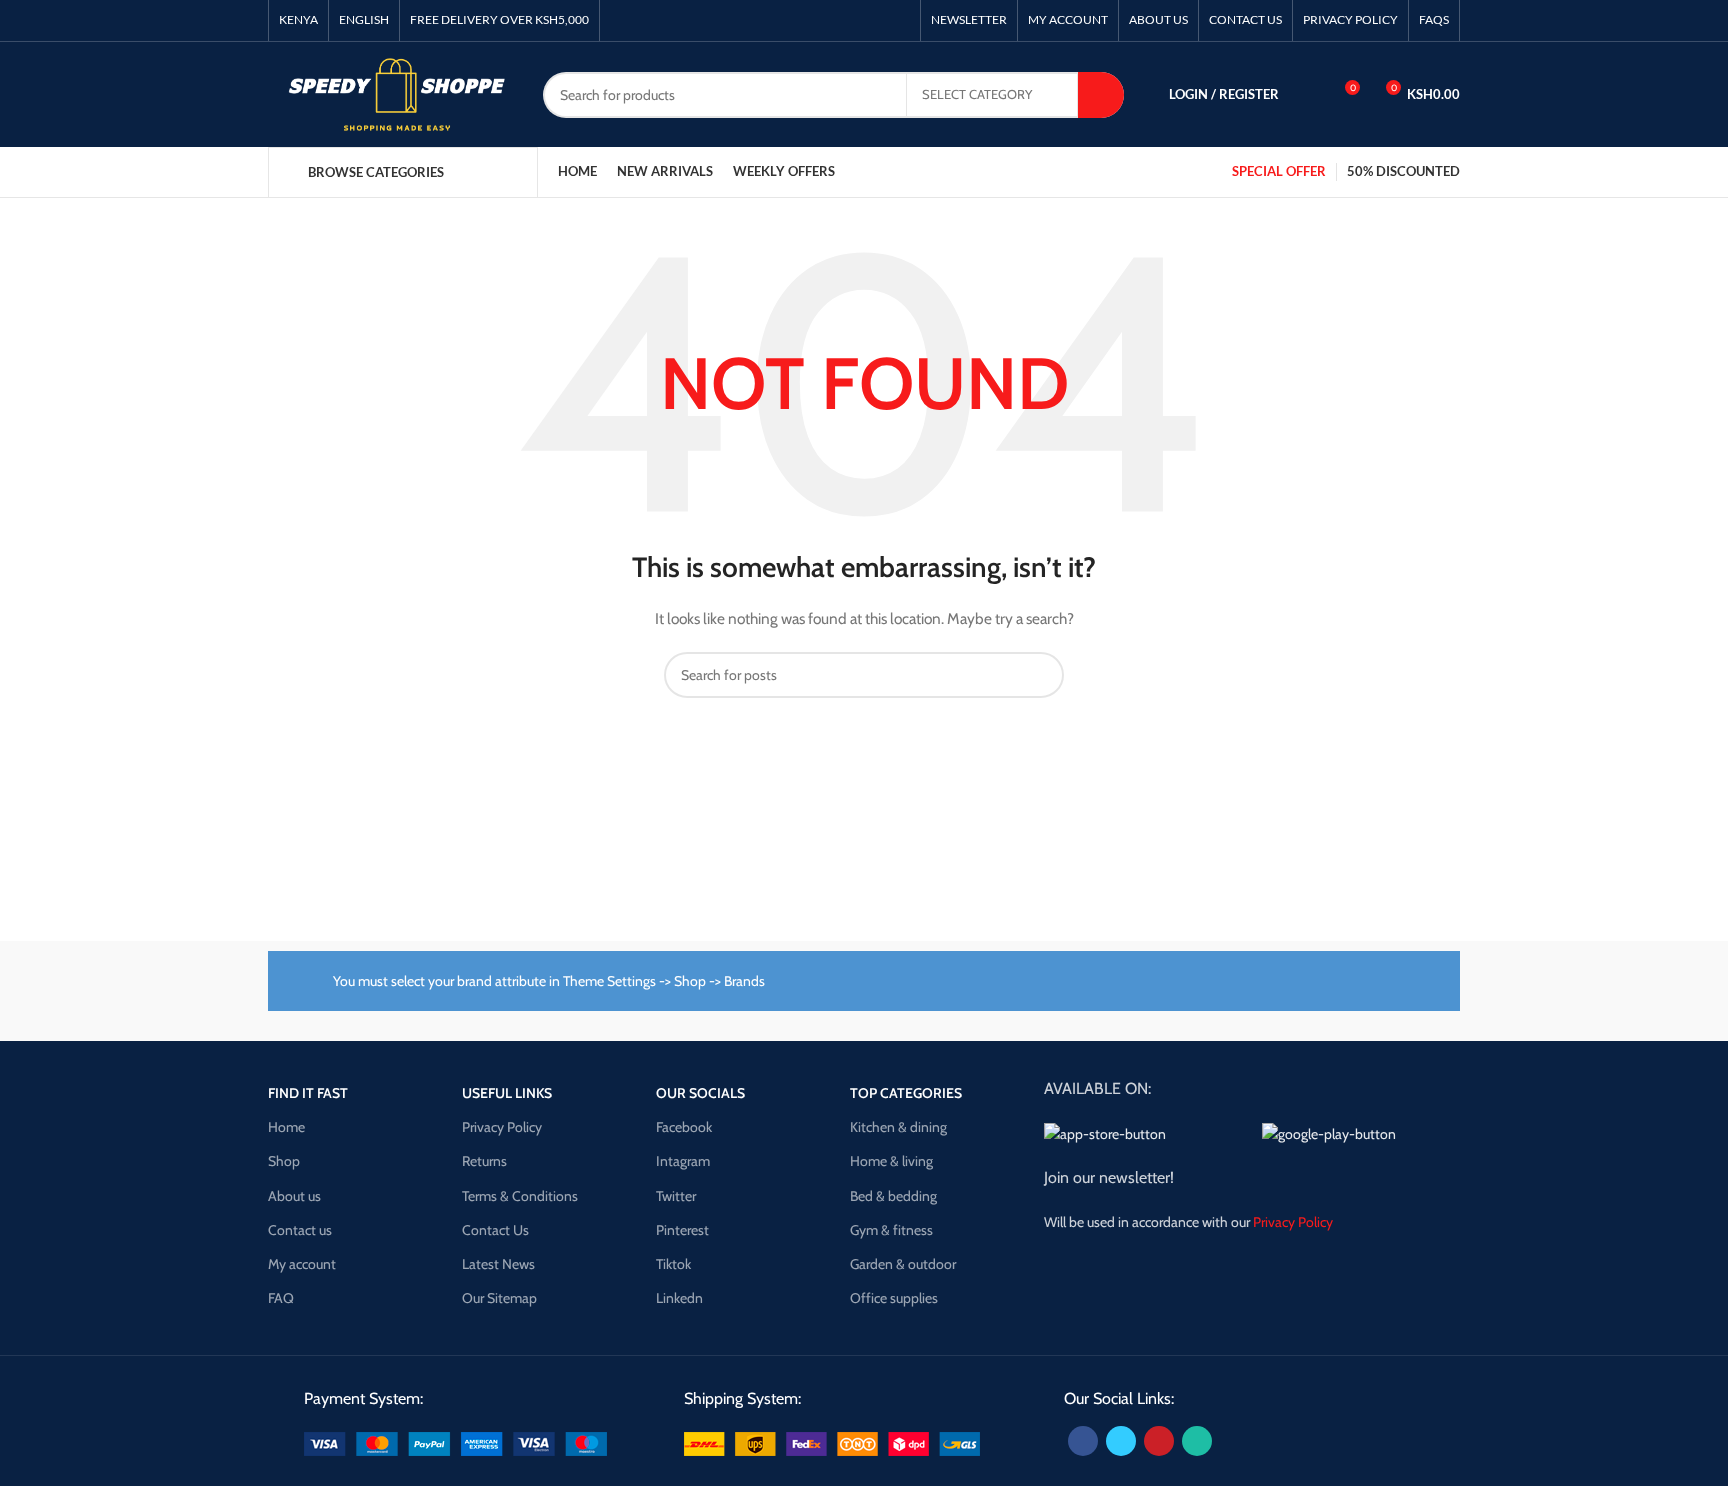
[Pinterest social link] (1159, 1441)
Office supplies (894, 1298)
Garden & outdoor (903, 1264)
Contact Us (495, 1230)
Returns (484, 1161)
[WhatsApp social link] (1197, 1441)
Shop (284, 1161)
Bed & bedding (893, 1196)
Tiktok (673, 1264)
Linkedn (679, 1298)
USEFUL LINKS (507, 1093)
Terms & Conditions (520, 1196)
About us (294, 1196)
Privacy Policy (502, 1127)
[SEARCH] (1101, 95)
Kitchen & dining (898, 1127)
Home (286, 1127)
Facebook (684, 1127)
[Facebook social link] (1083, 1441)
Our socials (700, 1093)
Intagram (683, 1161)
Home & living (891, 1161)
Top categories (906, 1093)
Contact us (300, 1230)
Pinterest (682, 1230)
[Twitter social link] (1121, 1441)
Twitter (676, 1196)
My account (302, 1264)
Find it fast (308, 1093)
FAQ (281, 1298)
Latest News (498, 1264)
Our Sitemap (499, 1298)
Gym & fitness (891, 1230)
